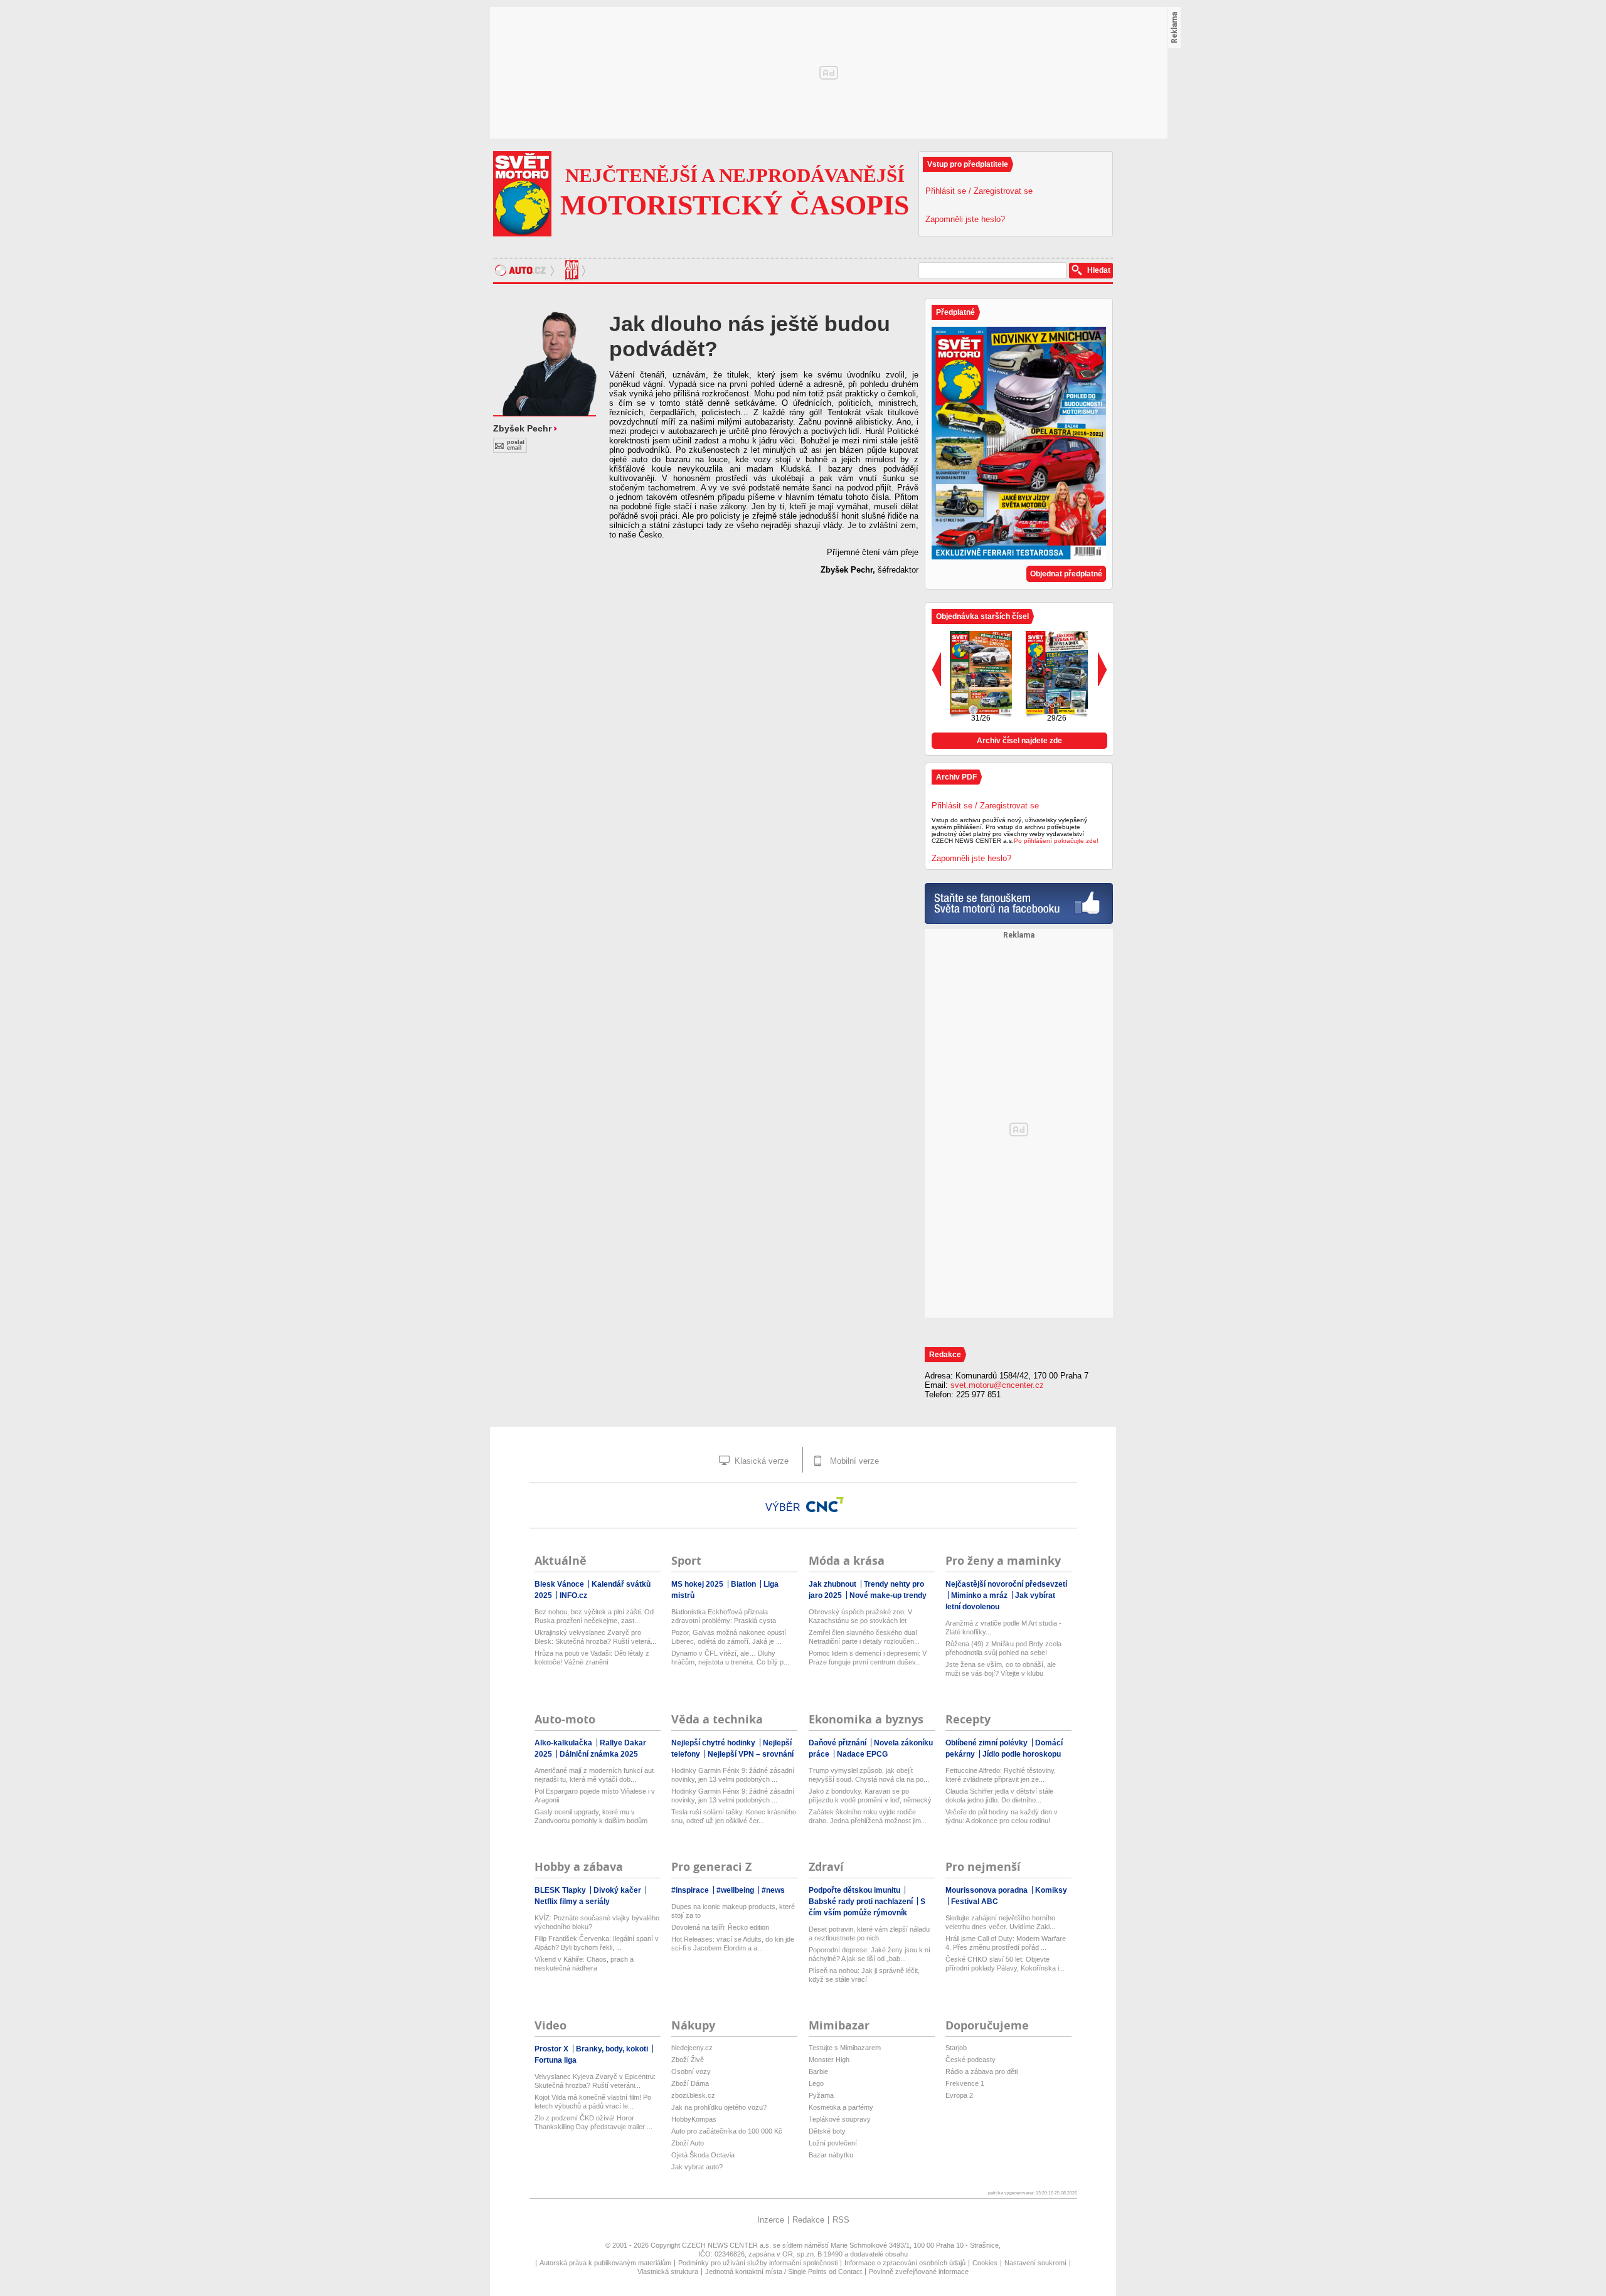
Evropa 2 (959, 2095)
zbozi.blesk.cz (693, 2095)
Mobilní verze (853, 1461)
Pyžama (821, 2095)
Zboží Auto (688, 2143)
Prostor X (552, 2049)
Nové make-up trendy (888, 1595)
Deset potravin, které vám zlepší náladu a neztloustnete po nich (869, 1934)
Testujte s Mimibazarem (845, 2048)
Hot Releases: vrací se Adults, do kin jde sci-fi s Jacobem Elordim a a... (733, 1944)
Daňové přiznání (838, 1743)
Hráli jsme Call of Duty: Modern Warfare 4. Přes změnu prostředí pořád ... (1006, 1943)
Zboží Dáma (690, 2083)
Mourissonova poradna (987, 1890)
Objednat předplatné (1066, 574)
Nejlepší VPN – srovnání (751, 1754)
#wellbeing (736, 1890)
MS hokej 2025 (698, 1584)
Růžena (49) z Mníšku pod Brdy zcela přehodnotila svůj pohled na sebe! (1003, 1648)
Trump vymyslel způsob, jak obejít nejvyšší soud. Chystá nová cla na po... (869, 1775)
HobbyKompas (694, 2119)
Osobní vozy (691, 2071)
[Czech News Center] (825, 1505)
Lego (816, 2083)
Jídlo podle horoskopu (1022, 1754)
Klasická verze (760, 1461)
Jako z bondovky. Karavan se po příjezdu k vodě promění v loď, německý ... (870, 1796)
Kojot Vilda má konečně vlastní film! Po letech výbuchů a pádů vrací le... (593, 2102)
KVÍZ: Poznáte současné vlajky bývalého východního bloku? (597, 1922)
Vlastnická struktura (668, 2272)
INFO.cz (573, 1595)
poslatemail (516, 445)
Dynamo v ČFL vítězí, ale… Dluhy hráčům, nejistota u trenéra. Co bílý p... (730, 1658)
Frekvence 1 (965, 2083)
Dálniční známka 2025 (599, 1754)
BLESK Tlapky (561, 1890)
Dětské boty (827, 2131)
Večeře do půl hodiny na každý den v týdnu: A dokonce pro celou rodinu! (1002, 1816)
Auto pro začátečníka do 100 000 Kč (727, 2131)
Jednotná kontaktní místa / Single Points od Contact (784, 2272)
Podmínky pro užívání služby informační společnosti (758, 2263)
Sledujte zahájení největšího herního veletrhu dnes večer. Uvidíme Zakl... (1000, 1922)
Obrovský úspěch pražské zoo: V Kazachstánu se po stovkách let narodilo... (860, 1616)
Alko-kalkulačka (564, 1743)
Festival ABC (975, 1902)
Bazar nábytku (831, 2155)
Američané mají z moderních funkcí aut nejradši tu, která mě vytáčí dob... (594, 1775)
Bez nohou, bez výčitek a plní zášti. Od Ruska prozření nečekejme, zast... (594, 1616)
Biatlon (744, 1584)
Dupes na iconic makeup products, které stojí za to (733, 1911)
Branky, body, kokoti (613, 2049)
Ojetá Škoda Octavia (703, 2155)
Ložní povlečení (833, 2143)
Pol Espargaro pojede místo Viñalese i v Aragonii (595, 1796)
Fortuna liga (556, 2060)
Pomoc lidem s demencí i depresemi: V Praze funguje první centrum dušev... (868, 1658)
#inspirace (691, 1890)
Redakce (808, 2220)
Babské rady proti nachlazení (862, 1902)
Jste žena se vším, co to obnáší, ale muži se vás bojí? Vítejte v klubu (1001, 1669)
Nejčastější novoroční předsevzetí (1006, 1584)
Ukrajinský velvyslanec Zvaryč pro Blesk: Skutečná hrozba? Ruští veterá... (595, 1637)
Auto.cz (526, 270)
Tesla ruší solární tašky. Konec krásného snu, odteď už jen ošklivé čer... (734, 1816)
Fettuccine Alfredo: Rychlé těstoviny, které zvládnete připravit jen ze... (1001, 1775)
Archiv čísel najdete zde (1019, 741)
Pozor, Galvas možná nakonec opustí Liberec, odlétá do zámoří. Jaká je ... (729, 1637)
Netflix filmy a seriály (572, 1902)
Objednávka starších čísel (982, 616)
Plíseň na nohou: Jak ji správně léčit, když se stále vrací (864, 1975)
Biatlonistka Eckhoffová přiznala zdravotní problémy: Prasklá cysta (724, 1616)
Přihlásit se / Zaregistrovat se (979, 191)
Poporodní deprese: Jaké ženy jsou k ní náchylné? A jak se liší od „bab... (869, 1954)
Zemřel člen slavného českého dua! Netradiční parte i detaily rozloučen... (864, 1637)
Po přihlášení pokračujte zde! (1056, 841)
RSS (841, 2220)
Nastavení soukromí (1035, 2263)
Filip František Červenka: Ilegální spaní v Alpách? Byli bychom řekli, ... (597, 1943)
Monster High (829, 2060)
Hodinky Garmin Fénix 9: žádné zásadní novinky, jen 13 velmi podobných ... (733, 1775)
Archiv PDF (956, 777)
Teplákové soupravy (840, 2119)
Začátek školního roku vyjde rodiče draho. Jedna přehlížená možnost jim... (868, 1816)
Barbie (818, 2071)
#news (773, 1890)
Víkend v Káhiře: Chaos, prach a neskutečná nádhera (584, 1964)
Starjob (956, 2048)
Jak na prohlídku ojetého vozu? (719, 2107)
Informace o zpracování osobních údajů (905, 2263)
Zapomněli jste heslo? (965, 219)
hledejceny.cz (692, 2048)
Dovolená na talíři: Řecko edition (720, 1927)
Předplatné (955, 312)
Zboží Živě (688, 2060)
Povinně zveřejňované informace (919, 2272)
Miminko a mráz (980, 1595)
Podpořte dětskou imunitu (855, 1890)
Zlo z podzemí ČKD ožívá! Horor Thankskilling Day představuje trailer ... (593, 2122)
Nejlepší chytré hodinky (714, 1743)
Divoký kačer (618, 1890)
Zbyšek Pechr (522, 428)
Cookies (985, 2263)
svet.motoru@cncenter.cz (997, 1385)
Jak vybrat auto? (697, 2167)
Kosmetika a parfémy (841, 2107)
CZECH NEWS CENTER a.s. (727, 2245)
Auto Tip (573, 270)
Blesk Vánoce (560, 1584)
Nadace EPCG (862, 1754)
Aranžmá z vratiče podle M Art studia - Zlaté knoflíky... (1003, 1627)
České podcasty (971, 2060)
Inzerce (771, 2220)
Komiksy (1051, 1890)
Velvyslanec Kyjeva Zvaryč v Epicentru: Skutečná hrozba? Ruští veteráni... (595, 2081)
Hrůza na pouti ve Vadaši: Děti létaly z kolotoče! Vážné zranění (592, 1658)
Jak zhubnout (833, 1584)
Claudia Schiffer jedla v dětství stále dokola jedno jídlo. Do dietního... (999, 1796)
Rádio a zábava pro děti (981, 2071)
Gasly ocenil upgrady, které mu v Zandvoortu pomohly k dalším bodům (591, 1816)
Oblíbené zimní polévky (987, 1743)
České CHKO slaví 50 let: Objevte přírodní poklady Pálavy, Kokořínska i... (1005, 1964)
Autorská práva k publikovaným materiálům (605, 2263)
